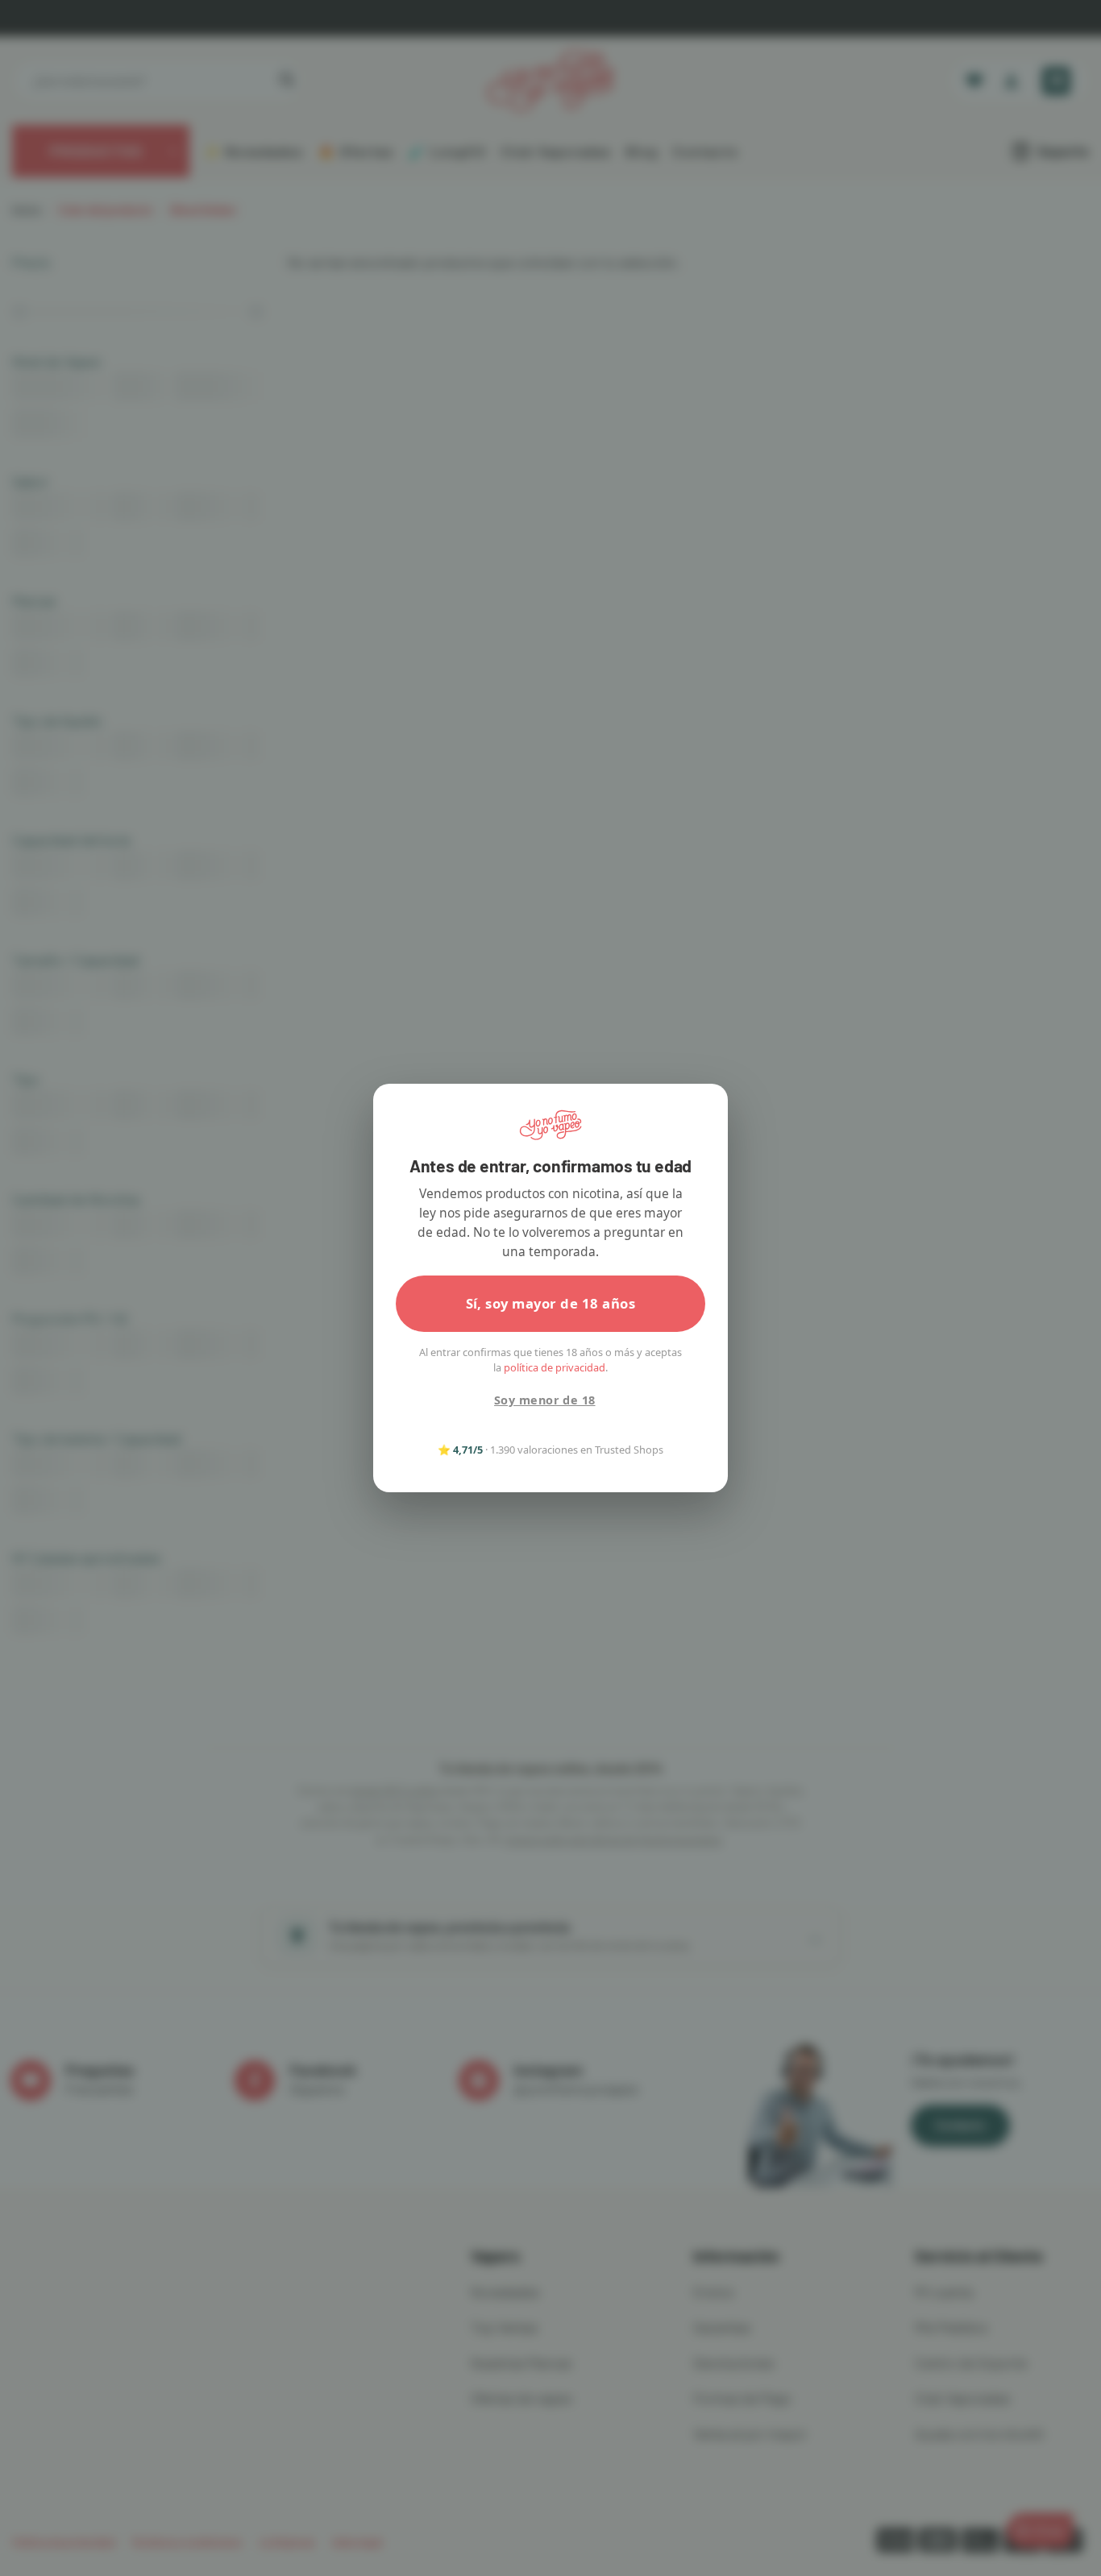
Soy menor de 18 (544, 1400)
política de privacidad (555, 1367)
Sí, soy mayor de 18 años (551, 1303)
